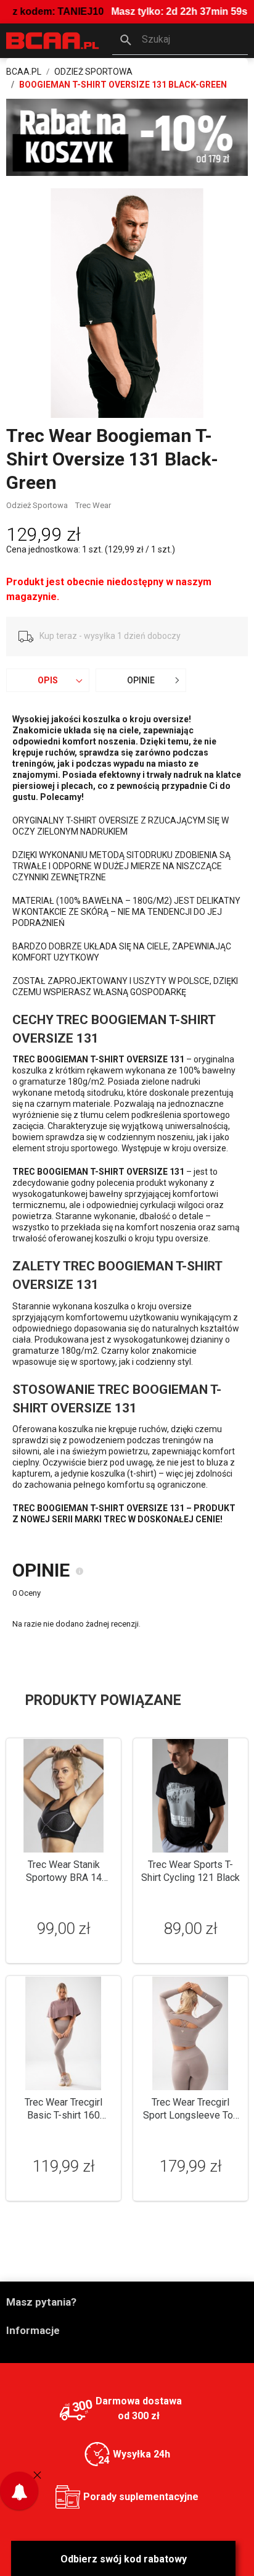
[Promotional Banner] (127, 137)
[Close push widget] (37, 2475)
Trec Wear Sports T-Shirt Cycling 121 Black (190, 1871)
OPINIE (141, 680)
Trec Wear (93, 505)
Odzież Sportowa (37, 505)
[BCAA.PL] (53, 40)
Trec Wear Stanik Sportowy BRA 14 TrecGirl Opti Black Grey (63, 1878)
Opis (48, 680)
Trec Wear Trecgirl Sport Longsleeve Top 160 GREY (191, 2115)
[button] (180, 41)
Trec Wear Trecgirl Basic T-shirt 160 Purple (63, 2115)
